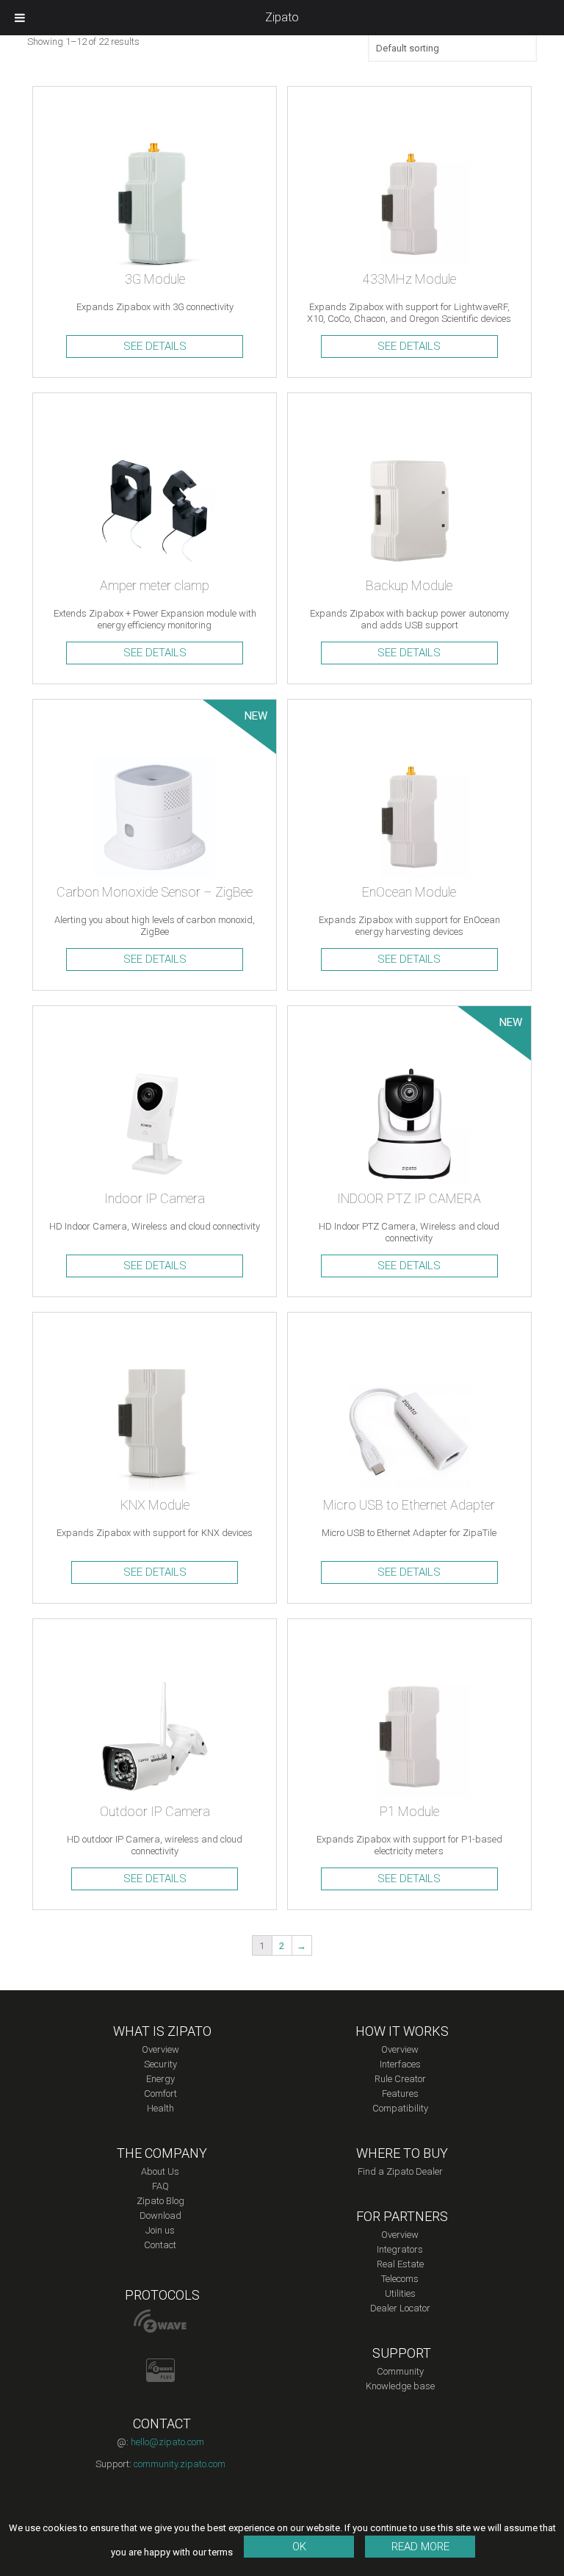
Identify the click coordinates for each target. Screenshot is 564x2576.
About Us (160, 2171)
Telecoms (400, 2279)
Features (400, 2094)
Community (400, 2371)
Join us (160, 2230)
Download (160, 2216)
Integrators (400, 2249)
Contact (160, 2245)
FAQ (160, 2186)
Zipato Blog (160, 2201)
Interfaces (400, 2064)
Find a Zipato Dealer (400, 2171)
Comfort (160, 2094)
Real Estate (400, 2264)
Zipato (282, 17)
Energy (160, 2079)
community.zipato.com (180, 2464)
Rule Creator (400, 2079)
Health (160, 2108)
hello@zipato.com (167, 2442)
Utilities (400, 2293)
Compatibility (400, 2108)
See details (155, 346)
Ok (299, 2547)
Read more (420, 2547)
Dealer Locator (400, 2308)
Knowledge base (400, 2386)
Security (160, 2064)
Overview (160, 2049)
